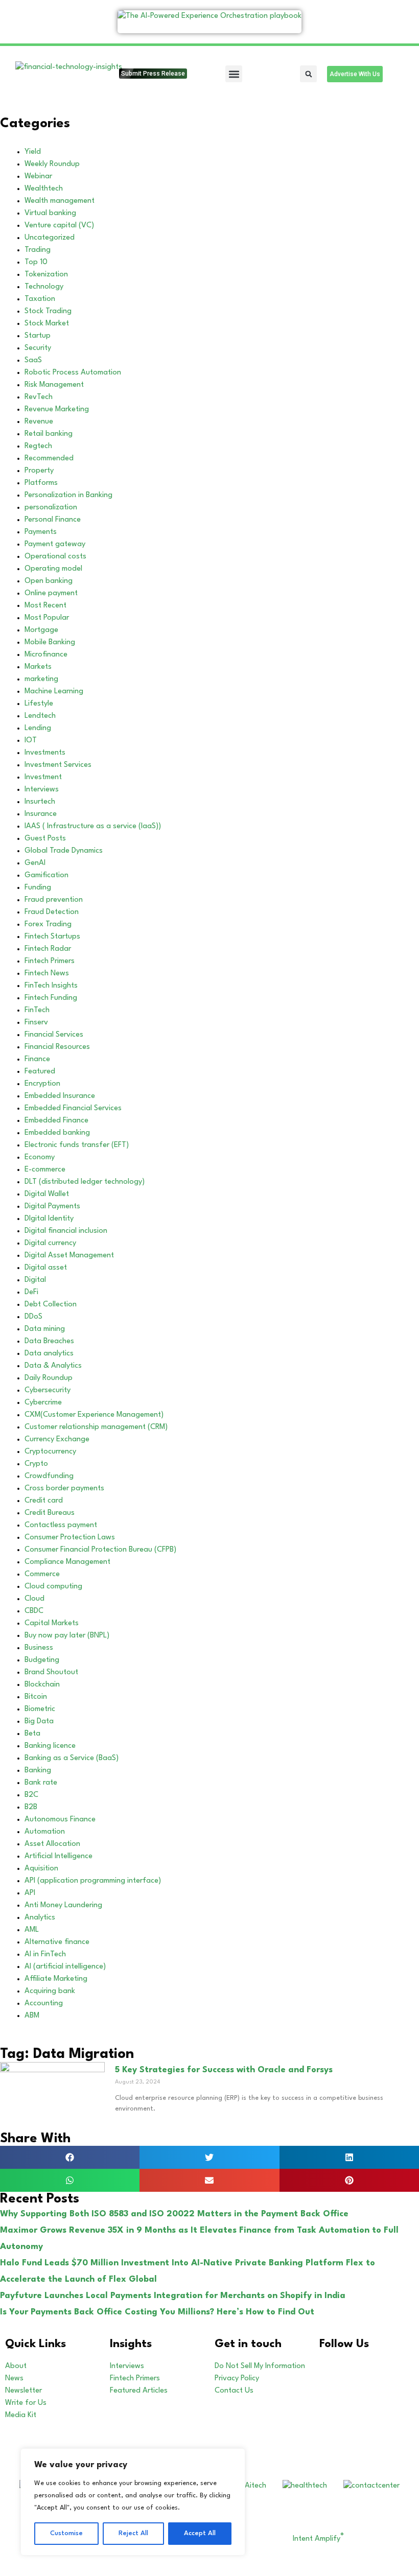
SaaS (33, 360)
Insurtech (40, 802)
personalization (51, 508)
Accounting (44, 2004)
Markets (38, 667)
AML (32, 1930)
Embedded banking (57, 1133)
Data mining (45, 1329)
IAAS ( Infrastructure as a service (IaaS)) (93, 826)
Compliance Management (67, 1562)
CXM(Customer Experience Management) (94, 1415)
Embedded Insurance (60, 1096)
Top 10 (36, 262)
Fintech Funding (51, 998)
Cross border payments (64, 1489)
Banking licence (50, 1746)
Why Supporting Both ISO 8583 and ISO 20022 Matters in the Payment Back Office (174, 2214)
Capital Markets (52, 1623)
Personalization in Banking (68, 495)
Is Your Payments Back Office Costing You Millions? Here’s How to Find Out (157, 2312)
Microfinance (46, 655)
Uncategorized (50, 238)
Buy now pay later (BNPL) (67, 1636)
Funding (38, 888)
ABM (32, 2016)
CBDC (34, 1611)
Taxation (40, 299)
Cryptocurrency (50, 1452)
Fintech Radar (48, 949)
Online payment (51, 593)
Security (38, 348)
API (30, 1893)
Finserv (36, 1023)
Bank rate (41, 1783)
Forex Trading (48, 924)
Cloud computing (53, 1587)
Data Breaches (49, 1341)
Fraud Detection (52, 912)
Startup (38, 336)
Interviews (42, 790)
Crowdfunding (49, 1476)
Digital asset (46, 1268)
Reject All (133, 2533)
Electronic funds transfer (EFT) (77, 1145)
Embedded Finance (56, 1121)
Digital (35, 1280)
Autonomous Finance (60, 1820)
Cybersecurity (48, 1390)
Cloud (34, 1599)
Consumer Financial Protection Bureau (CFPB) (100, 1550)
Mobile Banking (50, 642)
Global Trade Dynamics (64, 851)
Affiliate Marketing (56, 1979)
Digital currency (50, 1243)
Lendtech (40, 716)
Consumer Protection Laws (70, 1538)
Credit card (44, 1501)
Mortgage (41, 630)
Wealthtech (44, 189)
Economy (40, 1157)
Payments (41, 532)
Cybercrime (43, 1403)
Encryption (42, 1084)
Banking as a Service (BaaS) (72, 1758)
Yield (33, 152)
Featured (40, 1072)
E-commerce (45, 1170)
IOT (31, 741)
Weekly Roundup (52, 164)
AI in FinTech (45, 1954)
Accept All (200, 2533)
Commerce (42, 1574)
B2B (31, 1807)
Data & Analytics (53, 1366)
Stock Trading (48, 311)
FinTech (37, 1010)
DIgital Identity (49, 1219)
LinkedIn (371, 2366)
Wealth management (60, 201)
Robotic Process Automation (73, 373)
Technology (44, 287)
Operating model (53, 569)
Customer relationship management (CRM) (96, 1427)
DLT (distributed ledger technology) (85, 1182)
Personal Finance (53, 520)
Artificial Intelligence (59, 1856)
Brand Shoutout (51, 1672)
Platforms (41, 483)
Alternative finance (57, 1942)
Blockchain (42, 1685)
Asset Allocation (52, 1844)
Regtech (38, 446)
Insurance (41, 814)
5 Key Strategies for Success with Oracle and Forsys (224, 2070)
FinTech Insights (51, 986)
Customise (66, 2533)
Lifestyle (39, 704)
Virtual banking (50, 213)
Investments (45, 753)
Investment (43, 777)
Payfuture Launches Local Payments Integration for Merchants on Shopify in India (173, 2296)
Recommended (49, 459)
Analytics (40, 1918)
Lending (38, 728)
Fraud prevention (54, 900)
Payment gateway (55, 544)
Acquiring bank (50, 1991)
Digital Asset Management (69, 1256)
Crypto (36, 1464)
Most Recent (45, 606)
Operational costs (55, 557)
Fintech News (47, 974)
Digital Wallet (47, 1194)
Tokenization (46, 275)
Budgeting (42, 1660)
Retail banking (49, 434)
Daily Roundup (49, 1378)
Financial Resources (57, 1047)
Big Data (39, 1722)
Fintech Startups (52, 937)
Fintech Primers (50, 961)
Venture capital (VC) (59, 226)
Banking (38, 1771)
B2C (31, 1795)
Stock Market (47, 324)
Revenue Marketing (57, 409)
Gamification (46, 875)
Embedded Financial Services (73, 1108)
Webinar (38, 177)
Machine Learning (54, 692)
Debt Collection (51, 1305)
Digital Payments (52, 1207)
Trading (38, 250)
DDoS (33, 1317)
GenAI (35, 863)
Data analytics (49, 1354)
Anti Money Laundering (63, 1905)
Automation (45, 1832)
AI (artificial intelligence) (65, 1967)
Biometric (40, 1709)
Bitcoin (36, 1697)
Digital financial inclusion (66, 1231)
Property (39, 471)
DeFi (31, 1292)
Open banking (49, 581)
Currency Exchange (57, 1439)
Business (39, 1648)
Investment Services (58, 765)
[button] (234, 74)
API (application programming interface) (93, 1881)
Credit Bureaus (50, 1513)
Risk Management (54, 385)
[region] (133, 2502)
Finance (37, 1059)
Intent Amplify (318, 2539)
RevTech (39, 397)
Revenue (39, 422)
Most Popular (47, 618)
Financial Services (54, 1035)
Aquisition (41, 1869)
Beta (32, 1734)
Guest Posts (45, 839)
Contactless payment (61, 1525)
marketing (41, 679)
